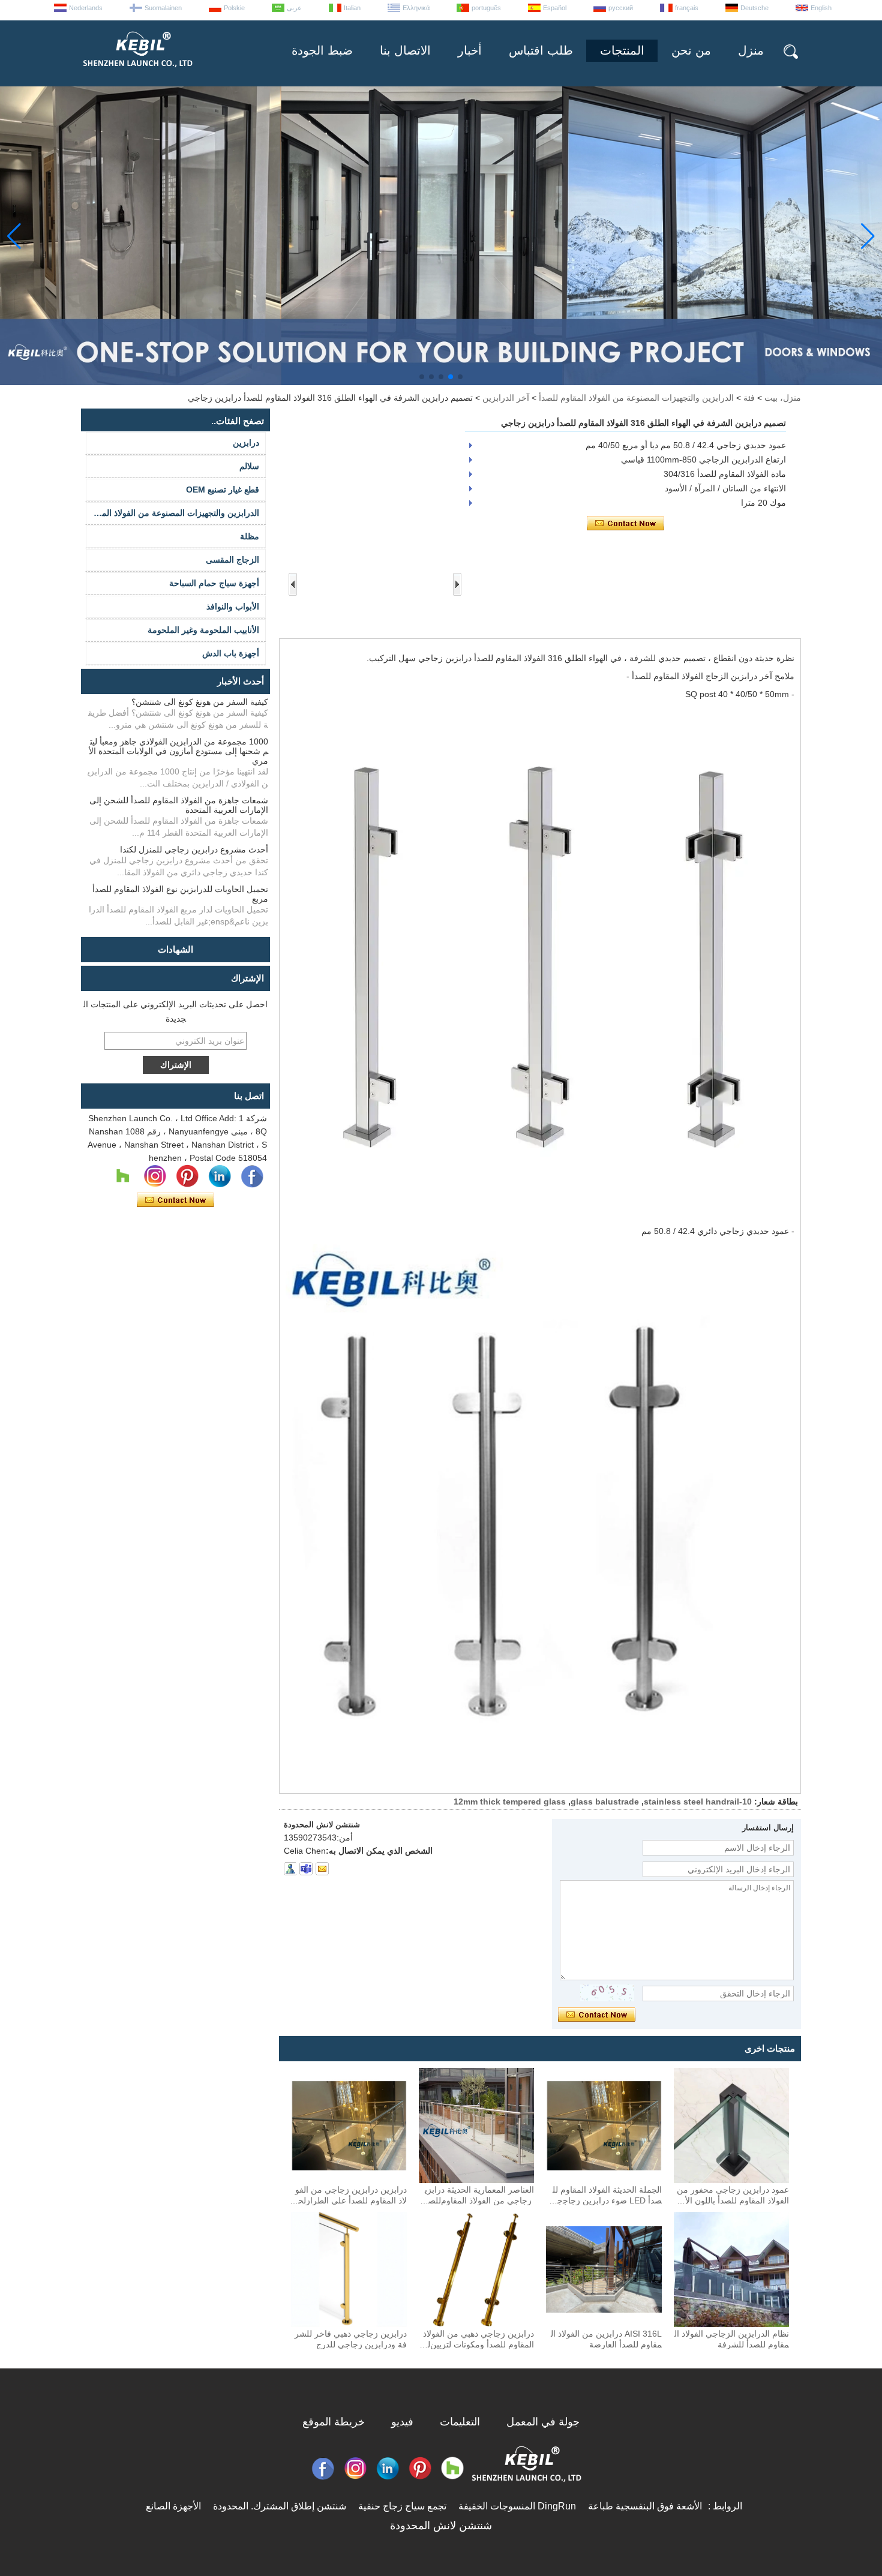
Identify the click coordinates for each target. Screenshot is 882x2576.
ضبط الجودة (322, 50)
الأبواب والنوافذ (233, 607)
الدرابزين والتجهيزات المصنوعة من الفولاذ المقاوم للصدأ (636, 398)
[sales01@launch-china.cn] (322, 1869)
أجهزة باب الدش (231, 653)
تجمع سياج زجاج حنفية (402, 2506)
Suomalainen (163, 8)
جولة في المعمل (543, 2422)
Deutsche (754, 8)
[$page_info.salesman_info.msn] (290, 1869)
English (821, 8)
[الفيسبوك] (252, 1176)
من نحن (691, 50)
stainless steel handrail (691, 1802)
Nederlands (86, 8)
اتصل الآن (175, 1200)
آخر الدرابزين (506, 398)
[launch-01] (306, 1869)
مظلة (250, 536)
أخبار (470, 50)
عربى (294, 8)
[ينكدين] (220, 1176)
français (687, 8)
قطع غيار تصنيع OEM (223, 490)
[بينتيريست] (187, 1176)
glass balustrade (605, 1802)
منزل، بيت (783, 398)
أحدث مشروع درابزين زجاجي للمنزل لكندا (194, 849)
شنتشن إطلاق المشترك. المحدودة (280, 2506)
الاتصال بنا (405, 50)
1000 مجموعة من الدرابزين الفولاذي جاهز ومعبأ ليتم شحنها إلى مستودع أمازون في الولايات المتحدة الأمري (178, 751)
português (486, 8)
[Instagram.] (155, 1176)
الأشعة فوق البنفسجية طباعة (645, 2506)
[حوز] (122, 1176)
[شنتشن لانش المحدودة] (137, 72)
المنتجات (622, 50)
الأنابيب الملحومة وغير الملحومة (203, 630)
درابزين (246, 443)
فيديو (402, 2422)
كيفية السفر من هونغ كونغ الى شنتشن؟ (200, 702)
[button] (460, 377)
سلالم (249, 466)
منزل (751, 50)
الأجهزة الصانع (173, 2506)
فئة (749, 398)
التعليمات (460, 2422)
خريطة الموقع (334, 2422)
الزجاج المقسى (232, 560)
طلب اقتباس (541, 50)
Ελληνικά (416, 8)
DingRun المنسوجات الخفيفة (517, 2506)
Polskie (234, 8)
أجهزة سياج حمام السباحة (214, 583)
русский (621, 8)
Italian (352, 8)
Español (555, 8)
